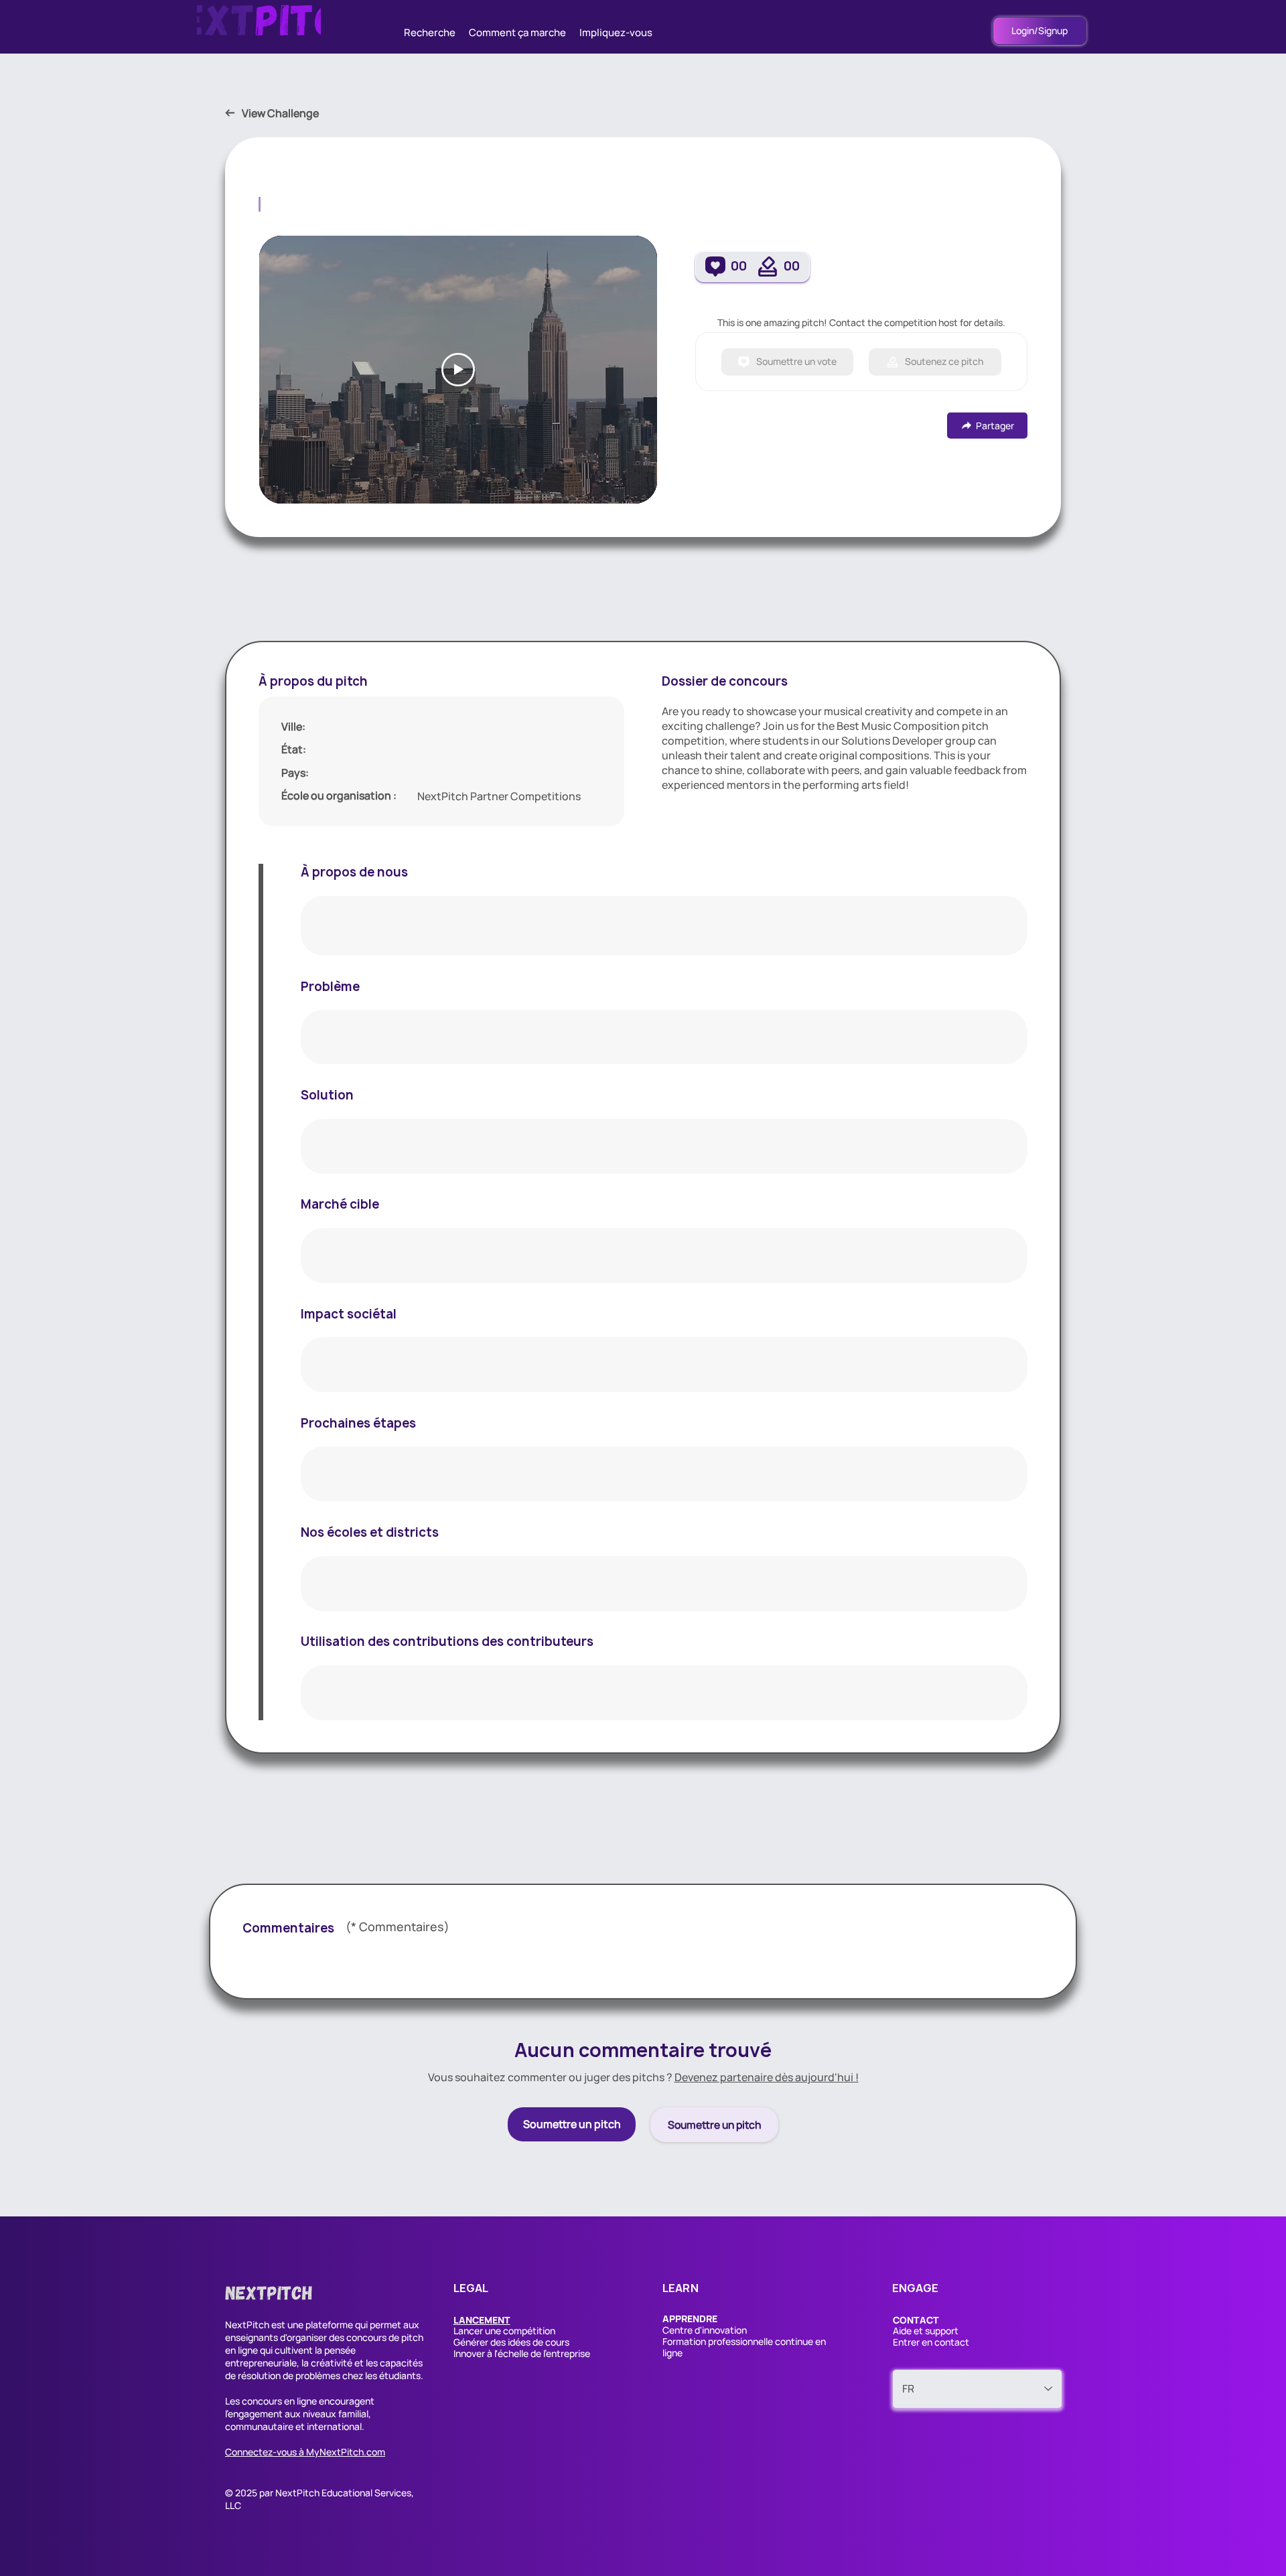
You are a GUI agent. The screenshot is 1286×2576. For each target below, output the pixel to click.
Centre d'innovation (705, 2330)
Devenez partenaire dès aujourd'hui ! (767, 2077)
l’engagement (254, 2414)
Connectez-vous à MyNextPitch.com (305, 2452)
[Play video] (458, 370)
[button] (482, 2320)
